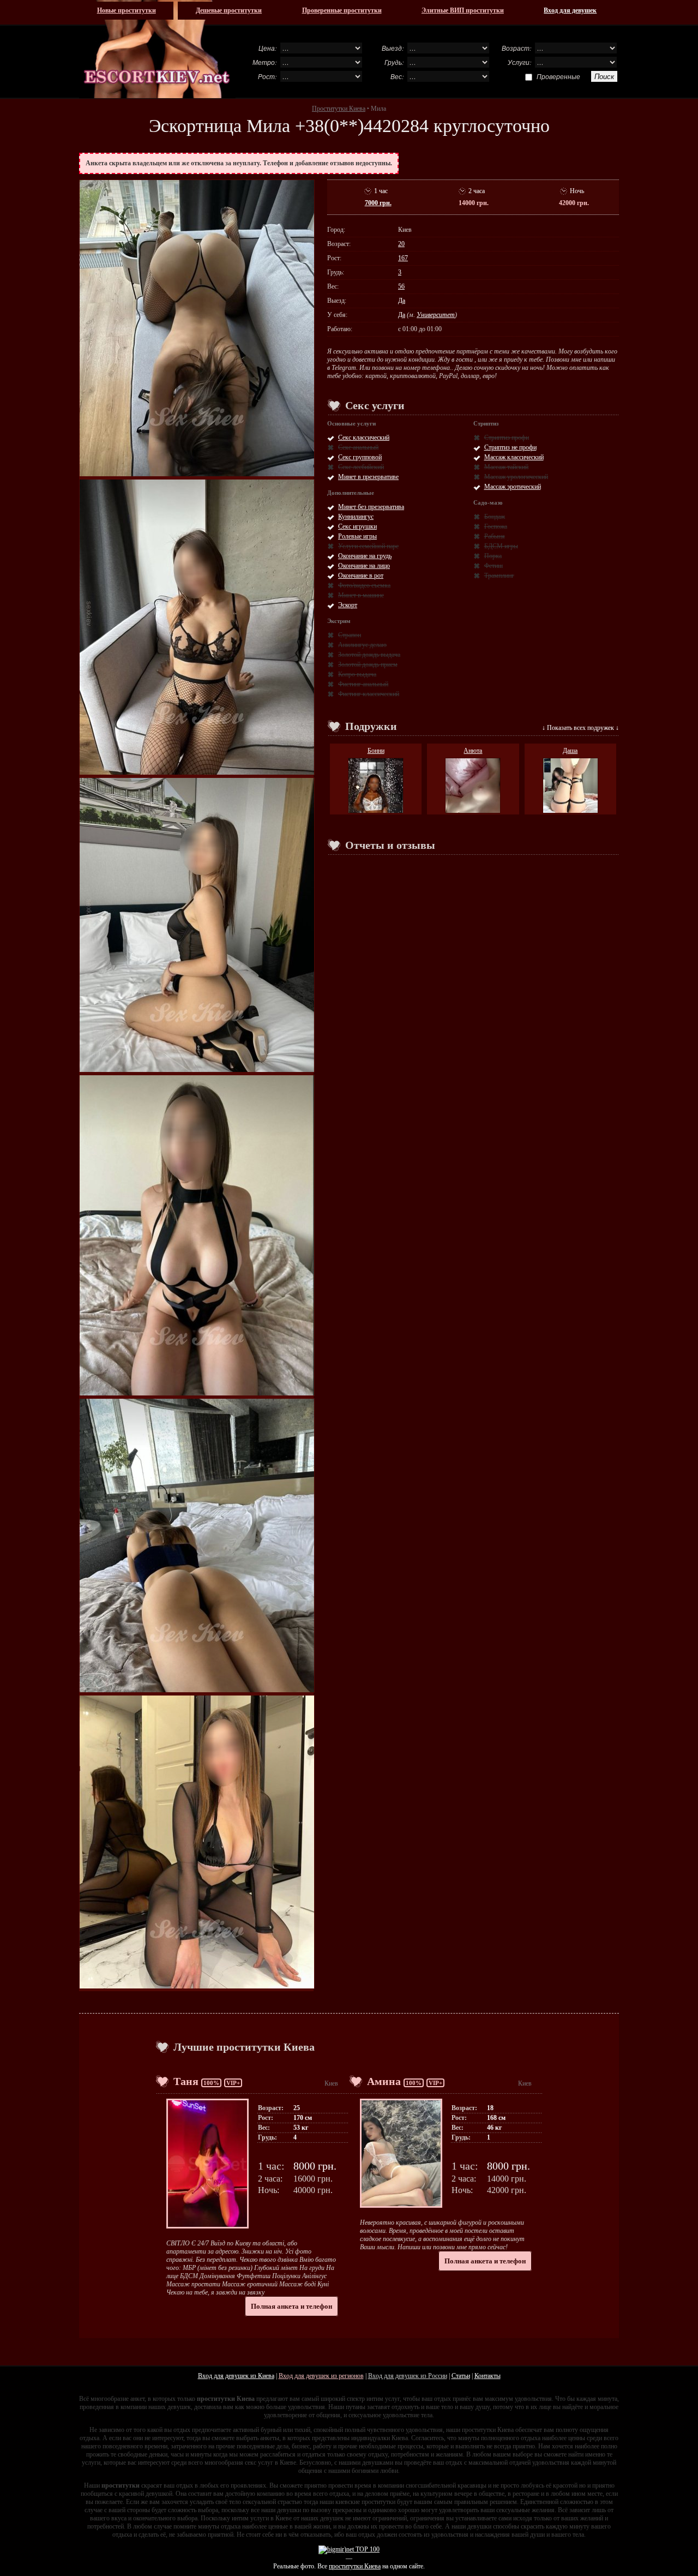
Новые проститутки (127, 10)
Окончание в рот (361, 576)
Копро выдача (357, 674)
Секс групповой (360, 457)
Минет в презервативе (368, 477)
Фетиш (494, 566)
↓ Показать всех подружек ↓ (580, 728)
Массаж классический (514, 457)
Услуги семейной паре (368, 546)
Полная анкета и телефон (291, 2306)
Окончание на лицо (364, 566)
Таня (186, 2081)
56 (401, 286)
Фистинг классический (369, 694)
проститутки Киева (355, 2566)
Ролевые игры (357, 536)
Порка (493, 556)
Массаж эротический (513, 487)
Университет (436, 315)
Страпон (350, 635)
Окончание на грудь (365, 556)
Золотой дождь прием (368, 664)
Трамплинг (499, 576)
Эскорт (348, 605)
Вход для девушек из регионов (321, 2376)
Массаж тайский (506, 467)
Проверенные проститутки (342, 10)
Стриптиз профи (507, 438)
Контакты (488, 2376)
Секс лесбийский (361, 467)
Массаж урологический (516, 477)
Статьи (461, 2376)
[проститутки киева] (157, 49)
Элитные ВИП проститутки (463, 10)
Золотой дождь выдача (369, 655)
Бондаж (495, 517)
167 (403, 258)
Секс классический (364, 438)
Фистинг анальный (363, 684)
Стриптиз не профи (510, 447)
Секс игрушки (357, 526)
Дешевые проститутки (229, 10)
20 (401, 244)
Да (402, 301)
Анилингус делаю (362, 645)
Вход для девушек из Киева (236, 2376)
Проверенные (558, 76)
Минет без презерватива (371, 507)
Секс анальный (358, 447)
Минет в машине (361, 595)
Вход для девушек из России (408, 2376)
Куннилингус (356, 517)
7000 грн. (378, 203)
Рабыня (495, 536)
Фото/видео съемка (364, 585)
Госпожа (496, 526)
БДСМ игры (501, 546)
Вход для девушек (570, 10)
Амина (384, 2081)
